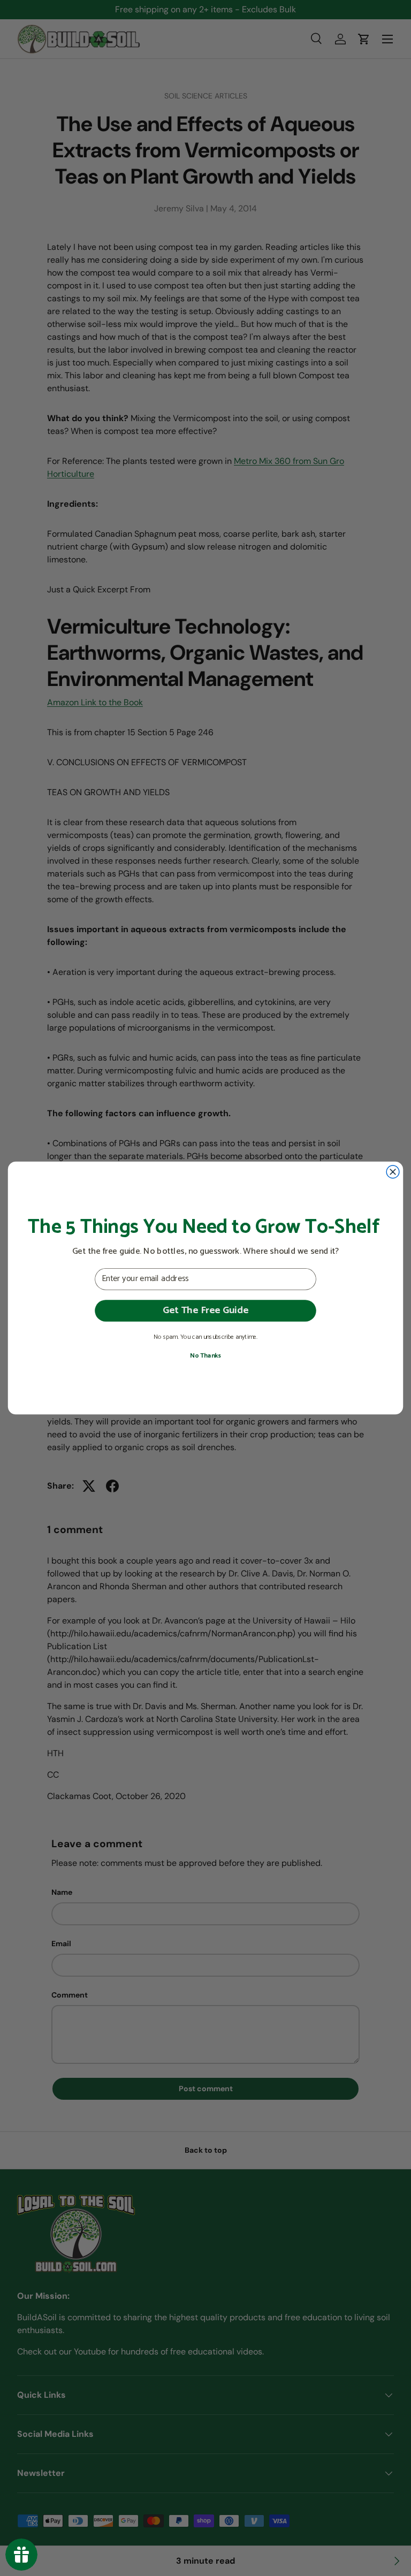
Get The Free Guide (205, 1310)
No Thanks (205, 1356)
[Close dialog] (393, 1172)
